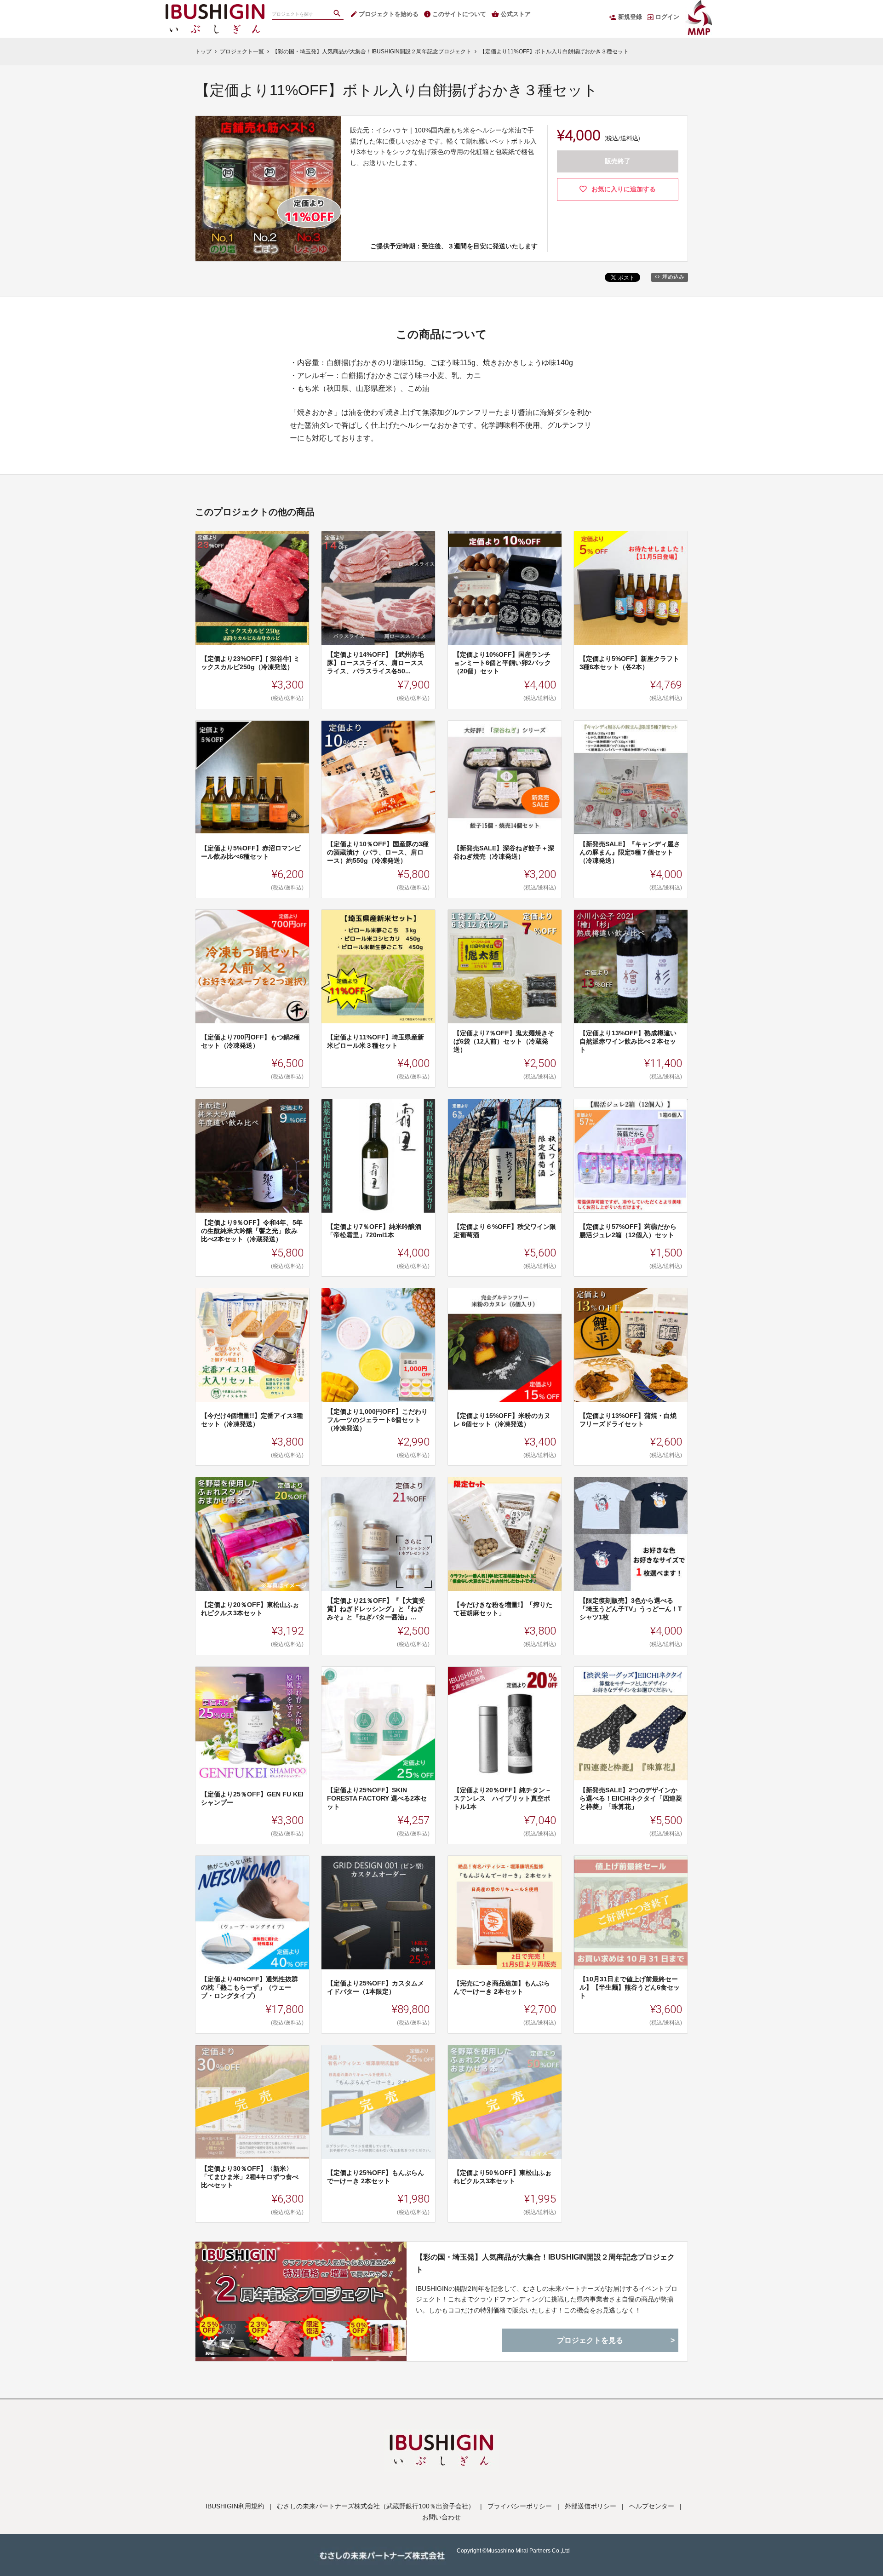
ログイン (667, 17)
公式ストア (516, 14)
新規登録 (630, 17)
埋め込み (673, 277)
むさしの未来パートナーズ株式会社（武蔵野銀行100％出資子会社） (376, 2506)
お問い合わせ (441, 2517)
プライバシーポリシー (520, 2506)
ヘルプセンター (652, 2506)
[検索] (338, 14)
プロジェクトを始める (389, 14)
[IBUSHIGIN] (215, 9)
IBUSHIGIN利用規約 (235, 2506)
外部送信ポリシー (591, 2506)
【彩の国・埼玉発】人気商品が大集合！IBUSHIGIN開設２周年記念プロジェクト (545, 2263)
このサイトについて (459, 14)
